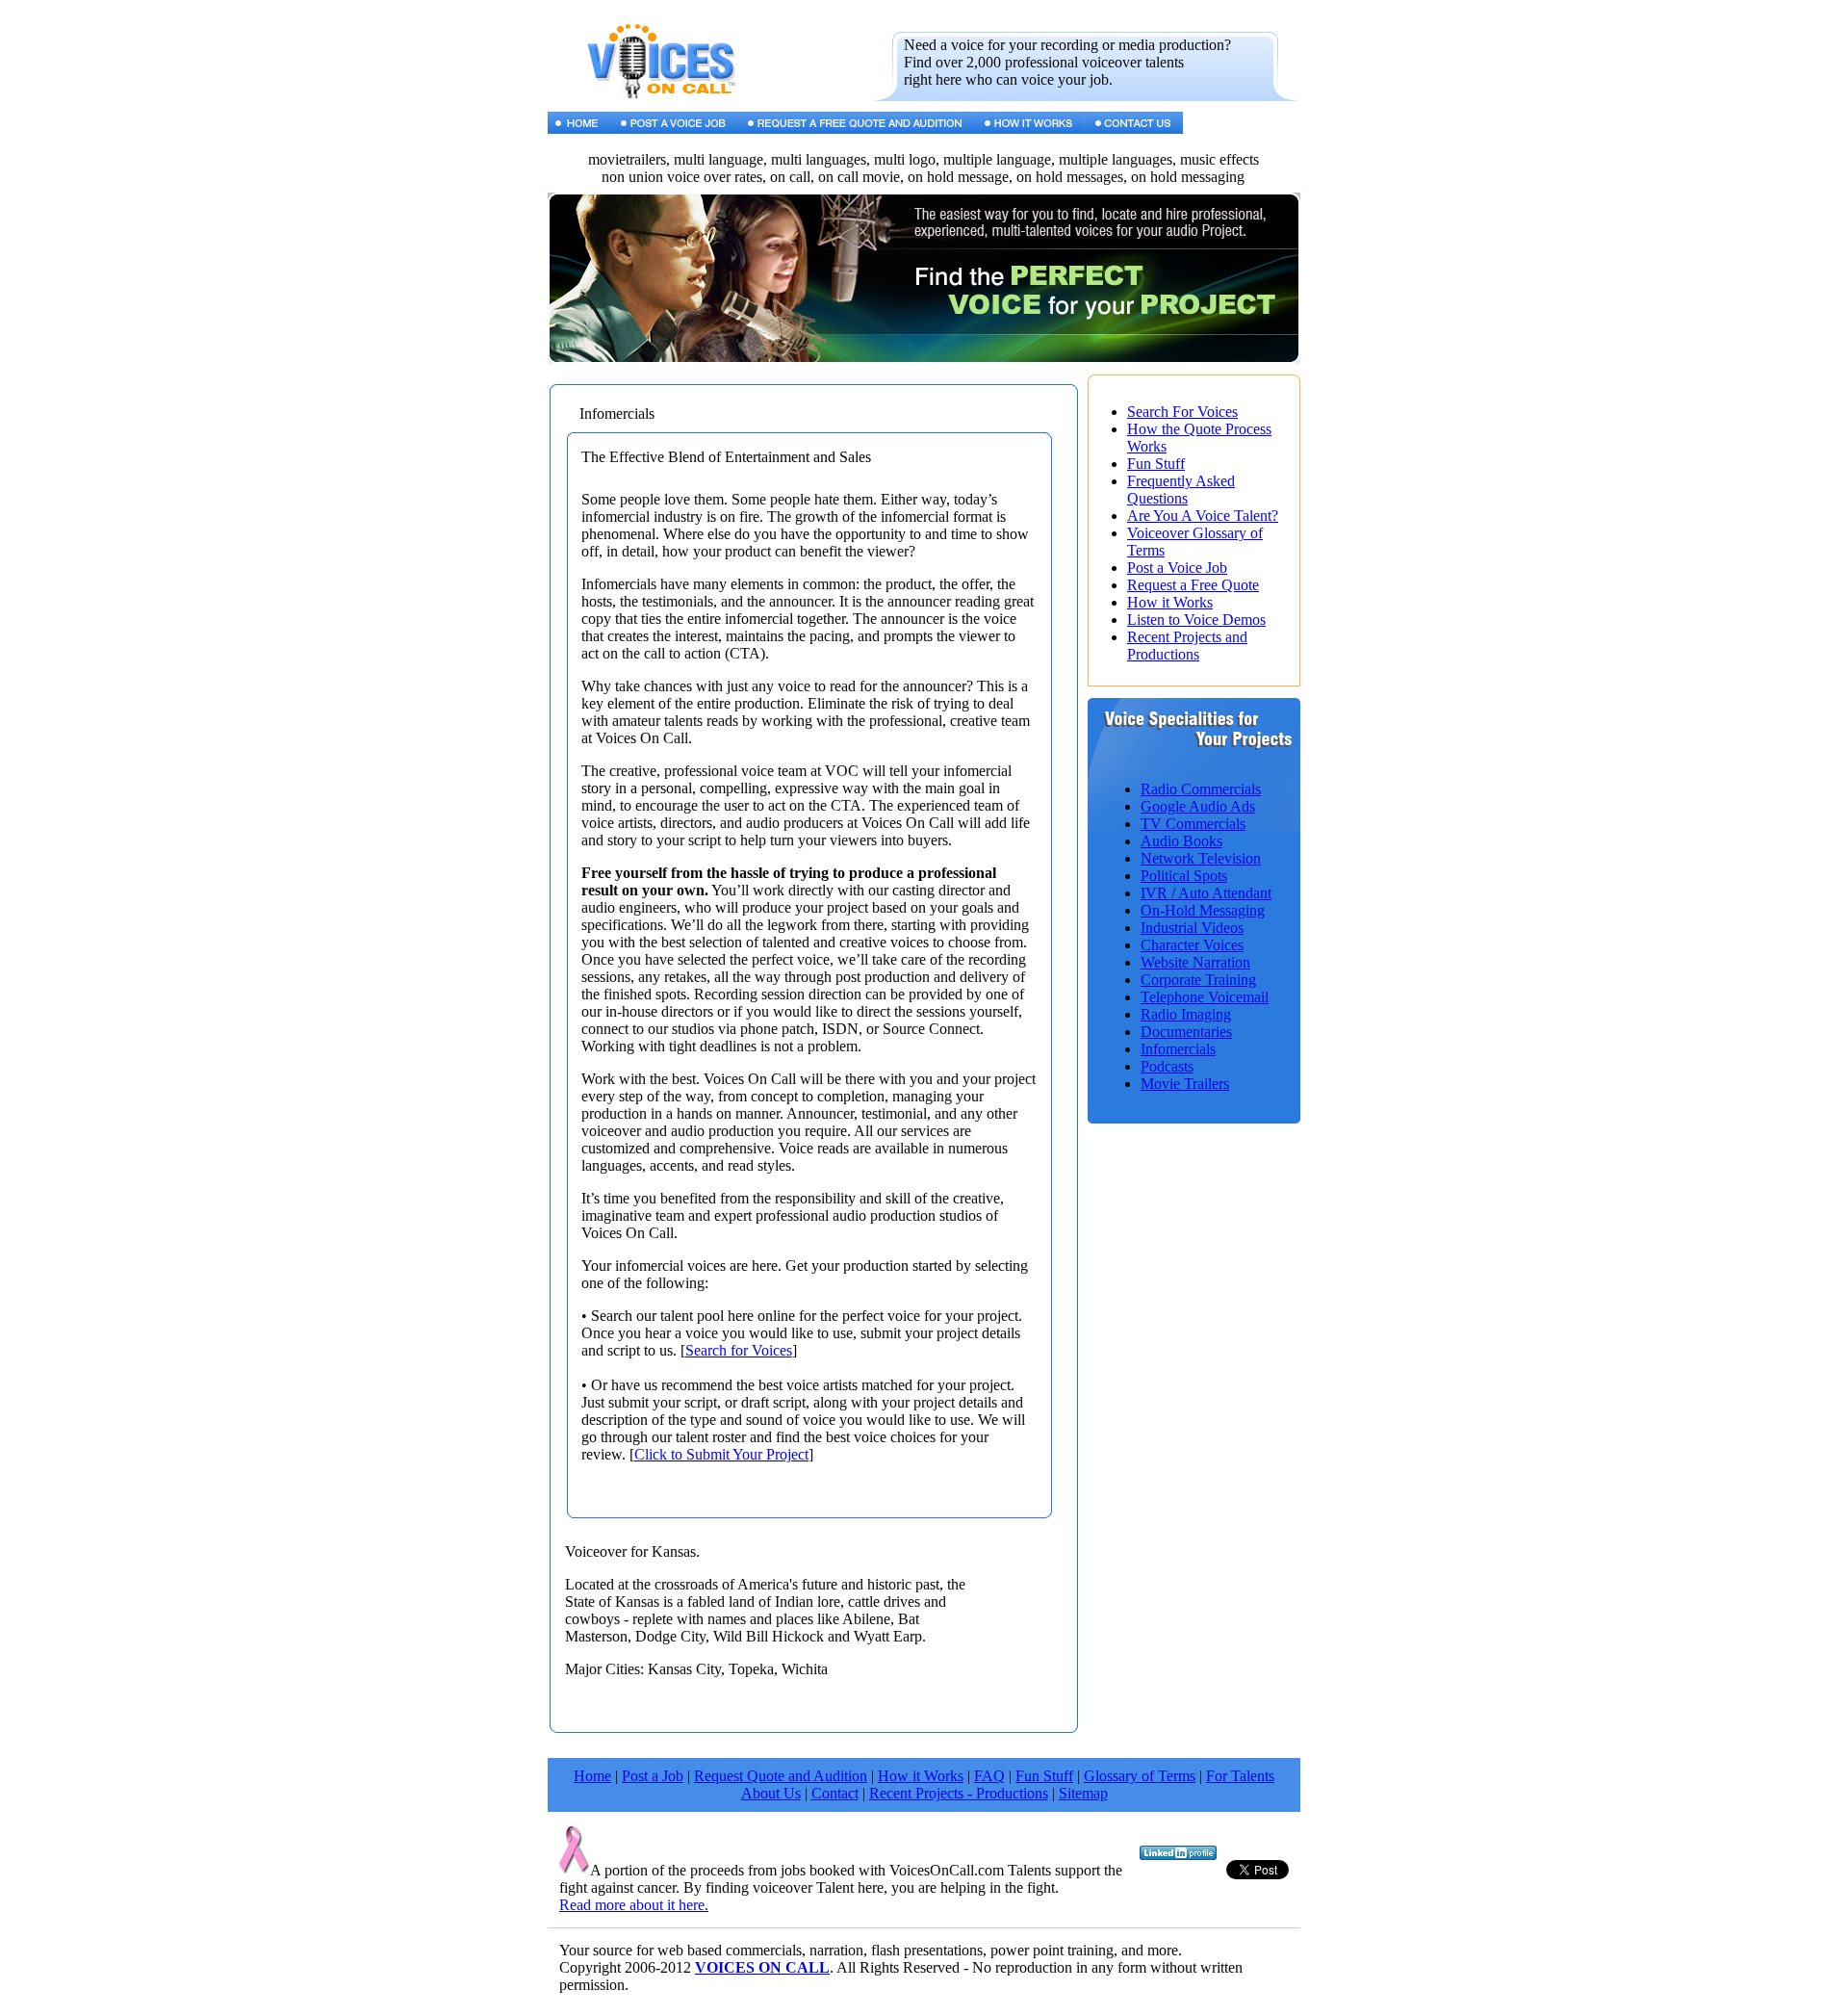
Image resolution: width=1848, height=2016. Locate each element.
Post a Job (653, 1776)
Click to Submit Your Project (721, 1454)
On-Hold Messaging (1203, 910)
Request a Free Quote (1193, 585)
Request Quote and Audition (781, 1776)
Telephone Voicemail (1205, 997)
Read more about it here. (634, 1905)
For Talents (1240, 1776)
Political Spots (1184, 876)
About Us (771, 1793)
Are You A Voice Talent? (1203, 516)
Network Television (1201, 858)
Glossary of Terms (1140, 1776)
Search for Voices (739, 1350)
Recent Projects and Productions (1187, 646)
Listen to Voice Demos (1196, 620)
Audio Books (1181, 841)
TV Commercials (1193, 824)
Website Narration (1195, 962)
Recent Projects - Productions (959, 1793)
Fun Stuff (1156, 464)
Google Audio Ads (1198, 806)
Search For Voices (1182, 412)
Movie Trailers (1185, 1084)
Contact (835, 1793)
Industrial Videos (1192, 928)
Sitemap (1083, 1793)
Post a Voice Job (1177, 568)
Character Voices (1192, 945)
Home (592, 1776)
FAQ (989, 1776)
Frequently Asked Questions (1181, 490)
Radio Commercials (1201, 789)
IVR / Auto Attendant (1206, 893)
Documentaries (1186, 1032)
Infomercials (1178, 1049)
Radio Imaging (1186, 1014)
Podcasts (1167, 1066)
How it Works (1170, 602)
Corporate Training (1198, 980)
